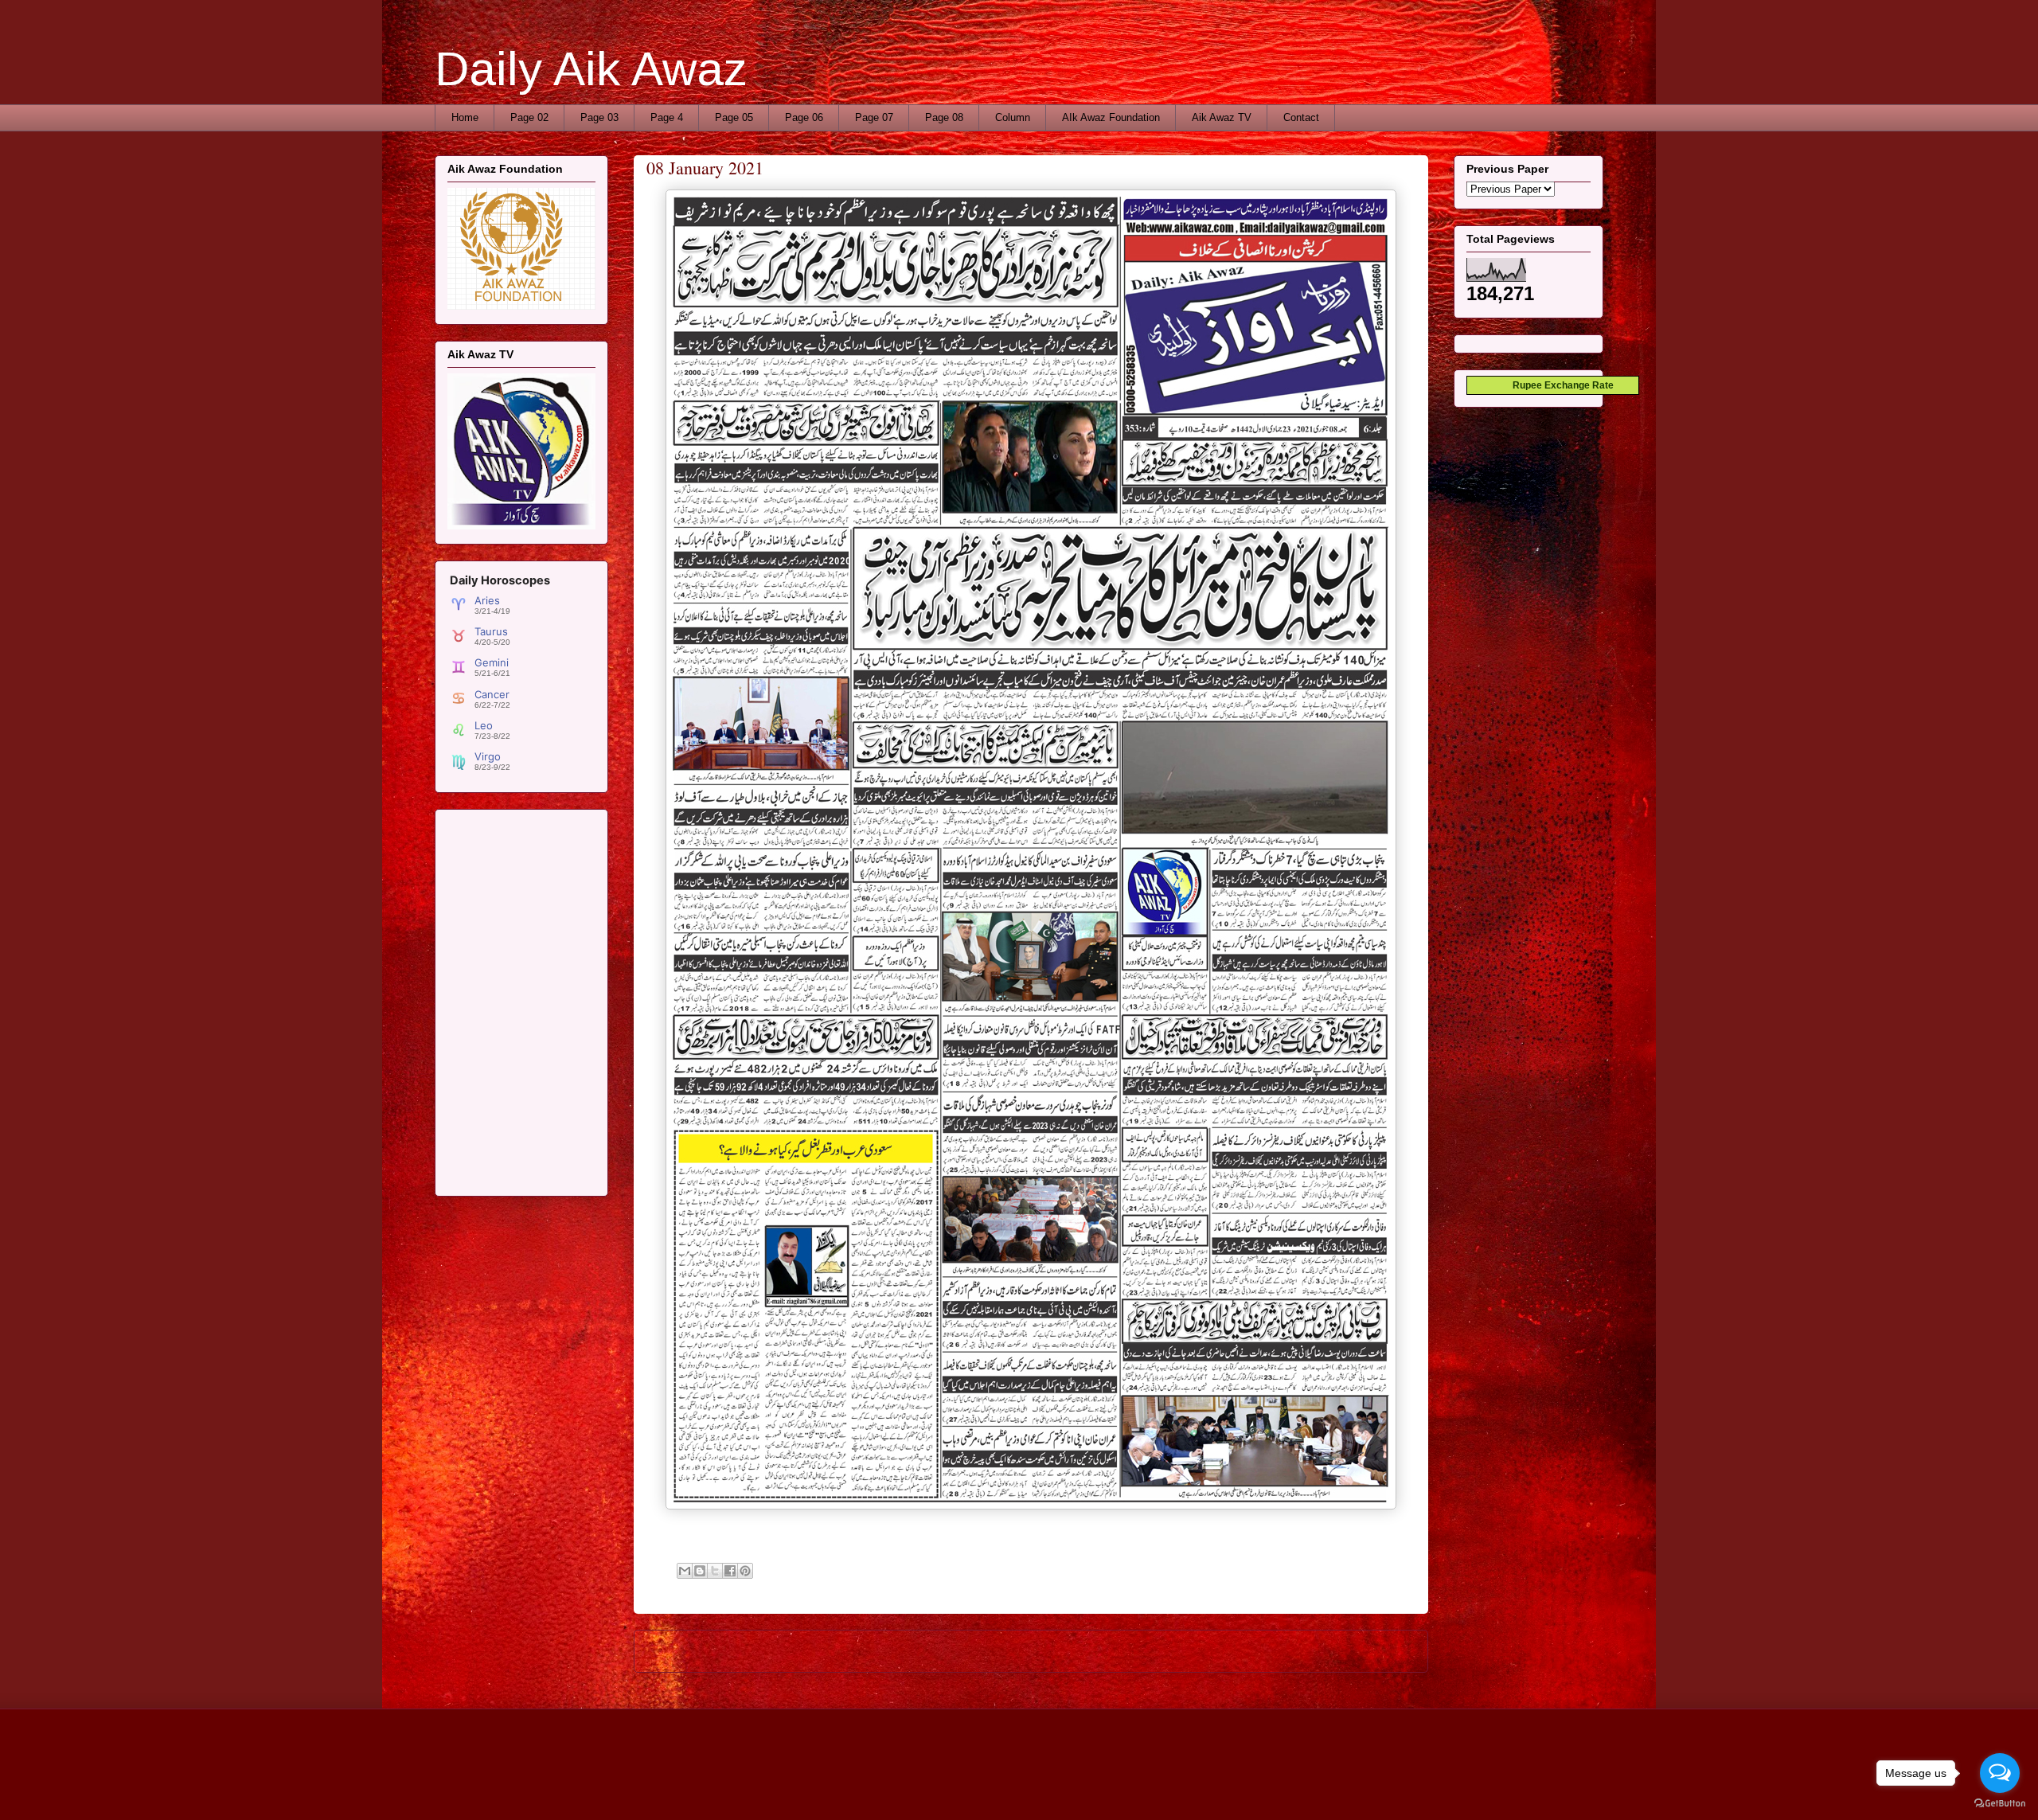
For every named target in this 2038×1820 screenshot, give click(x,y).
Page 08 (944, 117)
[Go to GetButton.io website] (2000, 1804)
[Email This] (685, 1571)
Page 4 (667, 117)
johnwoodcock (1064, 1788)
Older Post (1386, 1651)
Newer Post (679, 1651)
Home (465, 117)
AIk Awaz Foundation (1111, 117)
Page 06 (804, 117)
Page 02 (529, 117)
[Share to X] (715, 1571)
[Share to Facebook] (730, 1571)
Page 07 (874, 117)
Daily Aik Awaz (591, 69)
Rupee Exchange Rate (1560, 385)
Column (1013, 117)
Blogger (1177, 1788)
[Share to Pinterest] (745, 1571)
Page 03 (599, 117)
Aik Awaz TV (1222, 117)
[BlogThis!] (700, 1571)
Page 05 (734, 117)
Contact (1301, 117)
